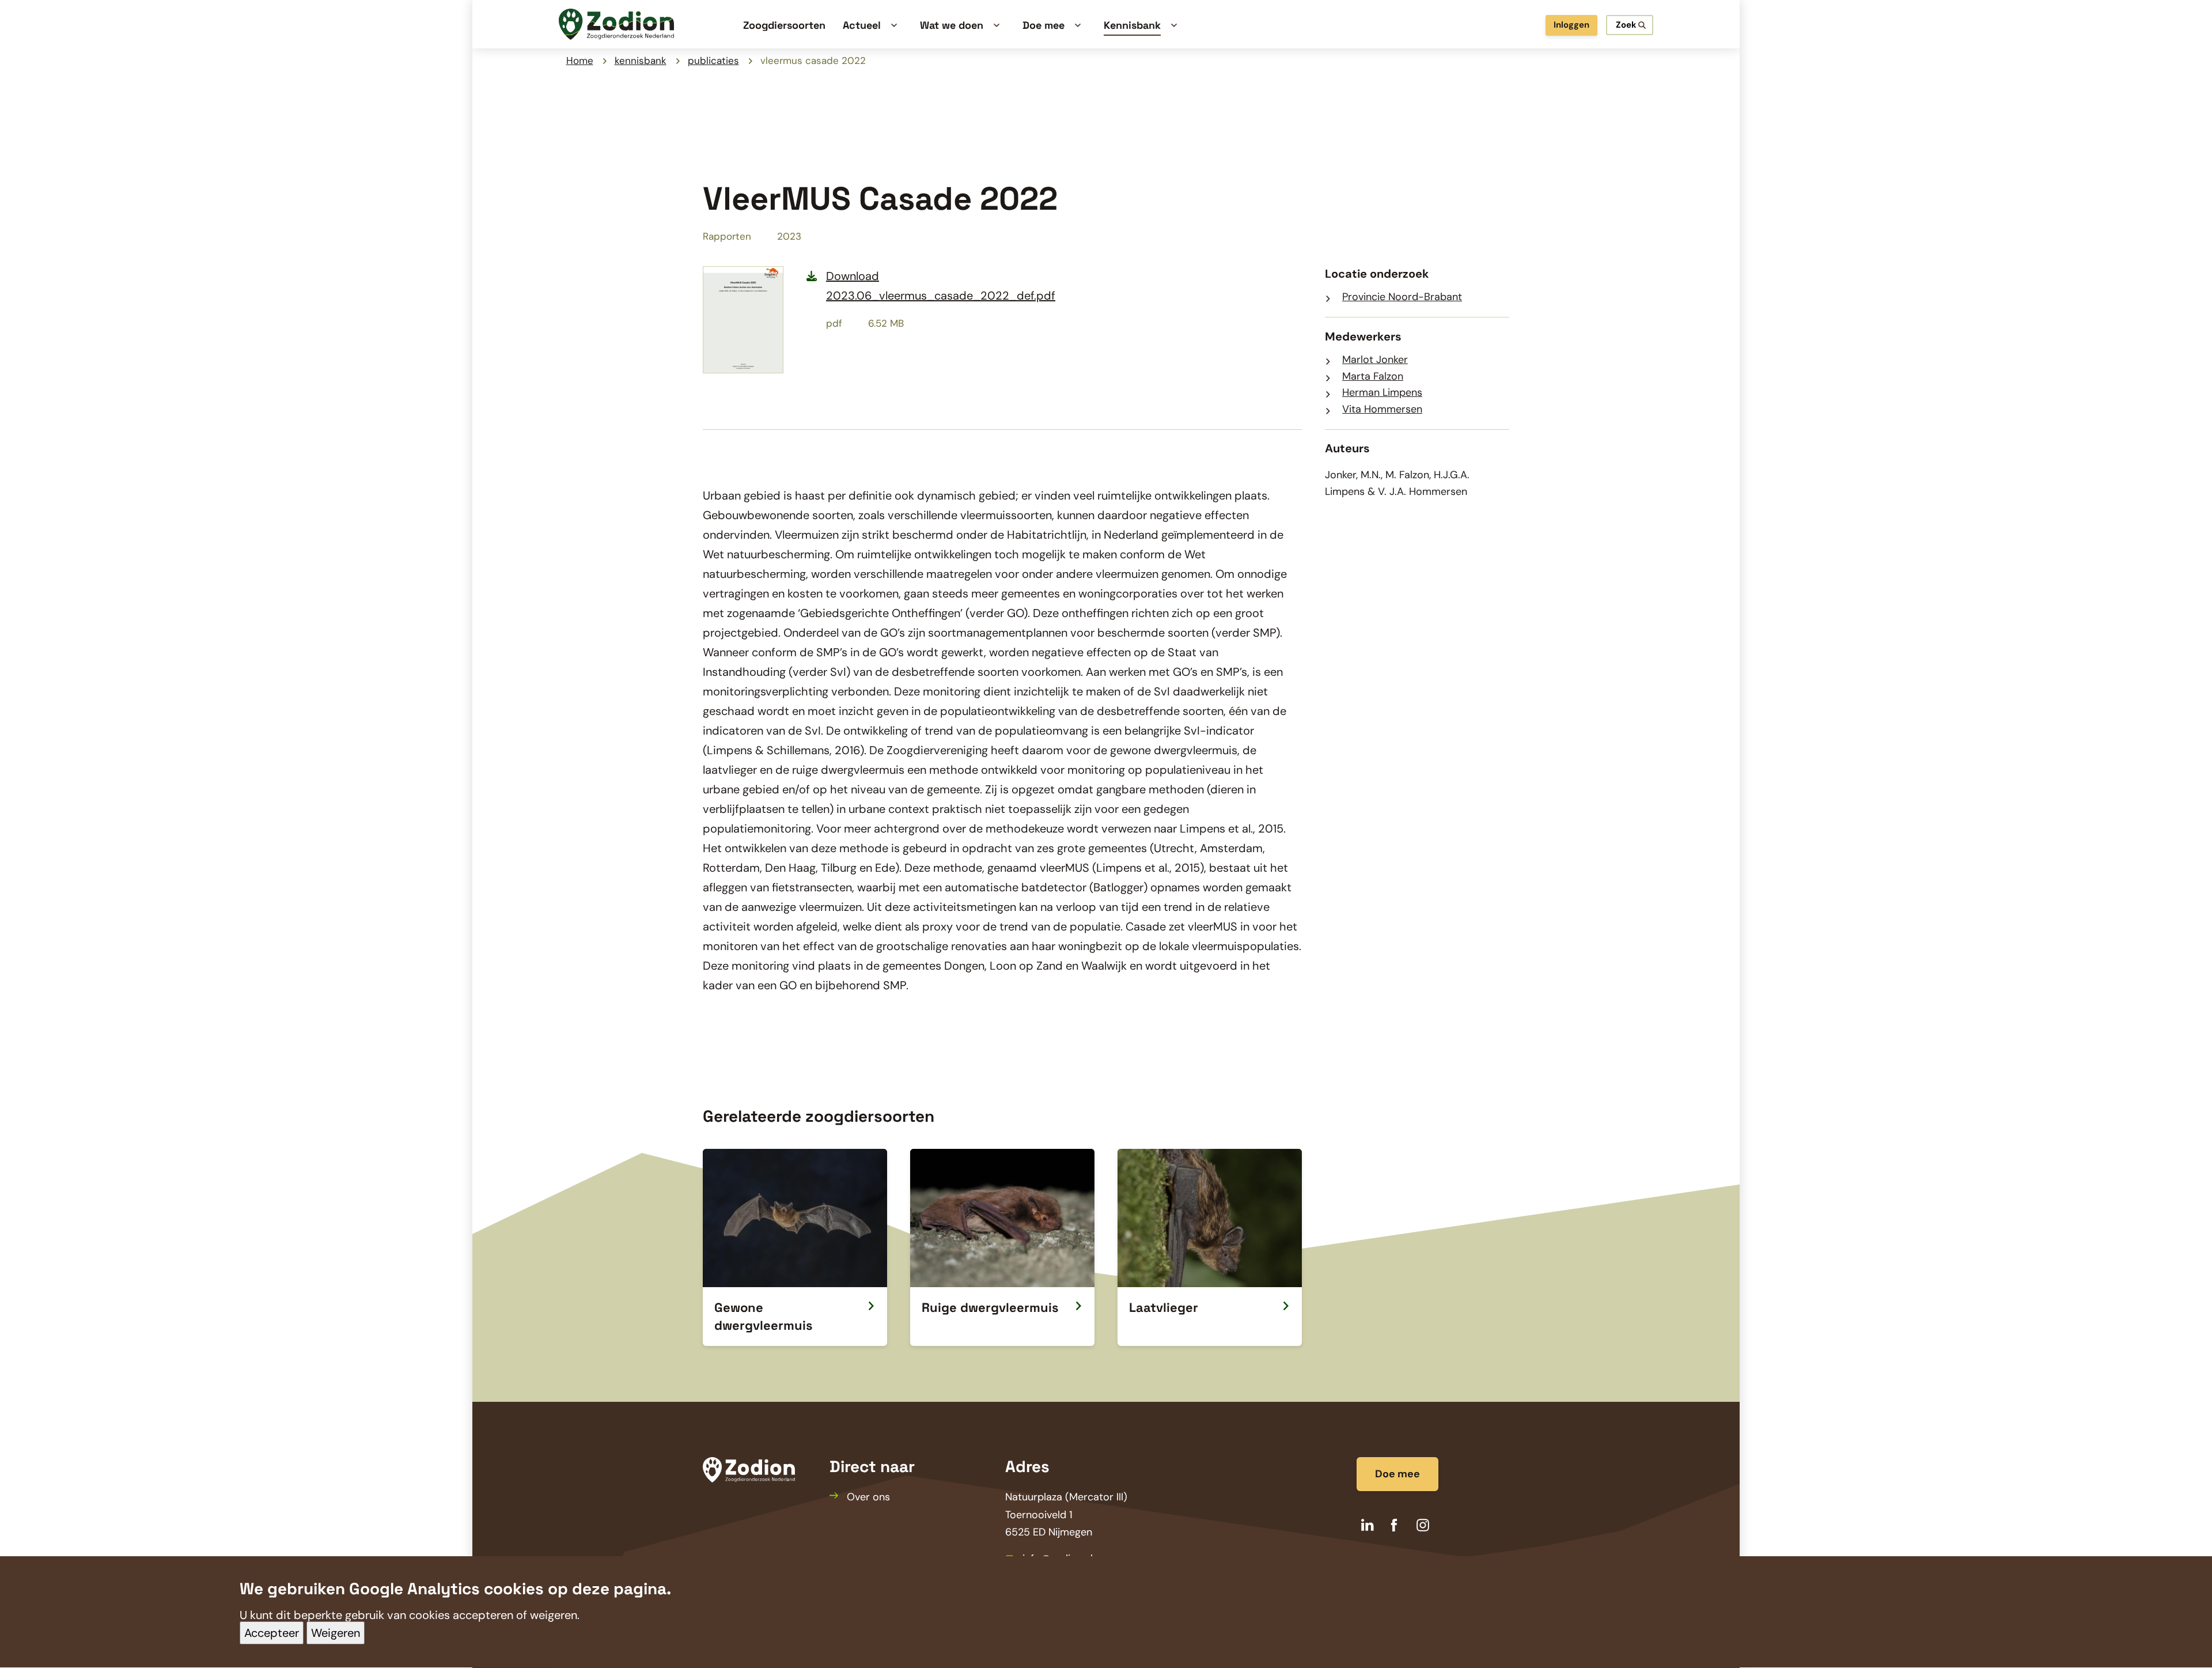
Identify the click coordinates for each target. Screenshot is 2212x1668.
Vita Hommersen (1382, 409)
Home (580, 60)
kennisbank (641, 60)
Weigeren (336, 1633)
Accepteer (272, 1633)
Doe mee (1397, 1474)
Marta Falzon (1373, 376)
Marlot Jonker (1375, 360)
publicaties (713, 60)
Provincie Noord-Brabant (1402, 297)
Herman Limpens (1382, 392)
